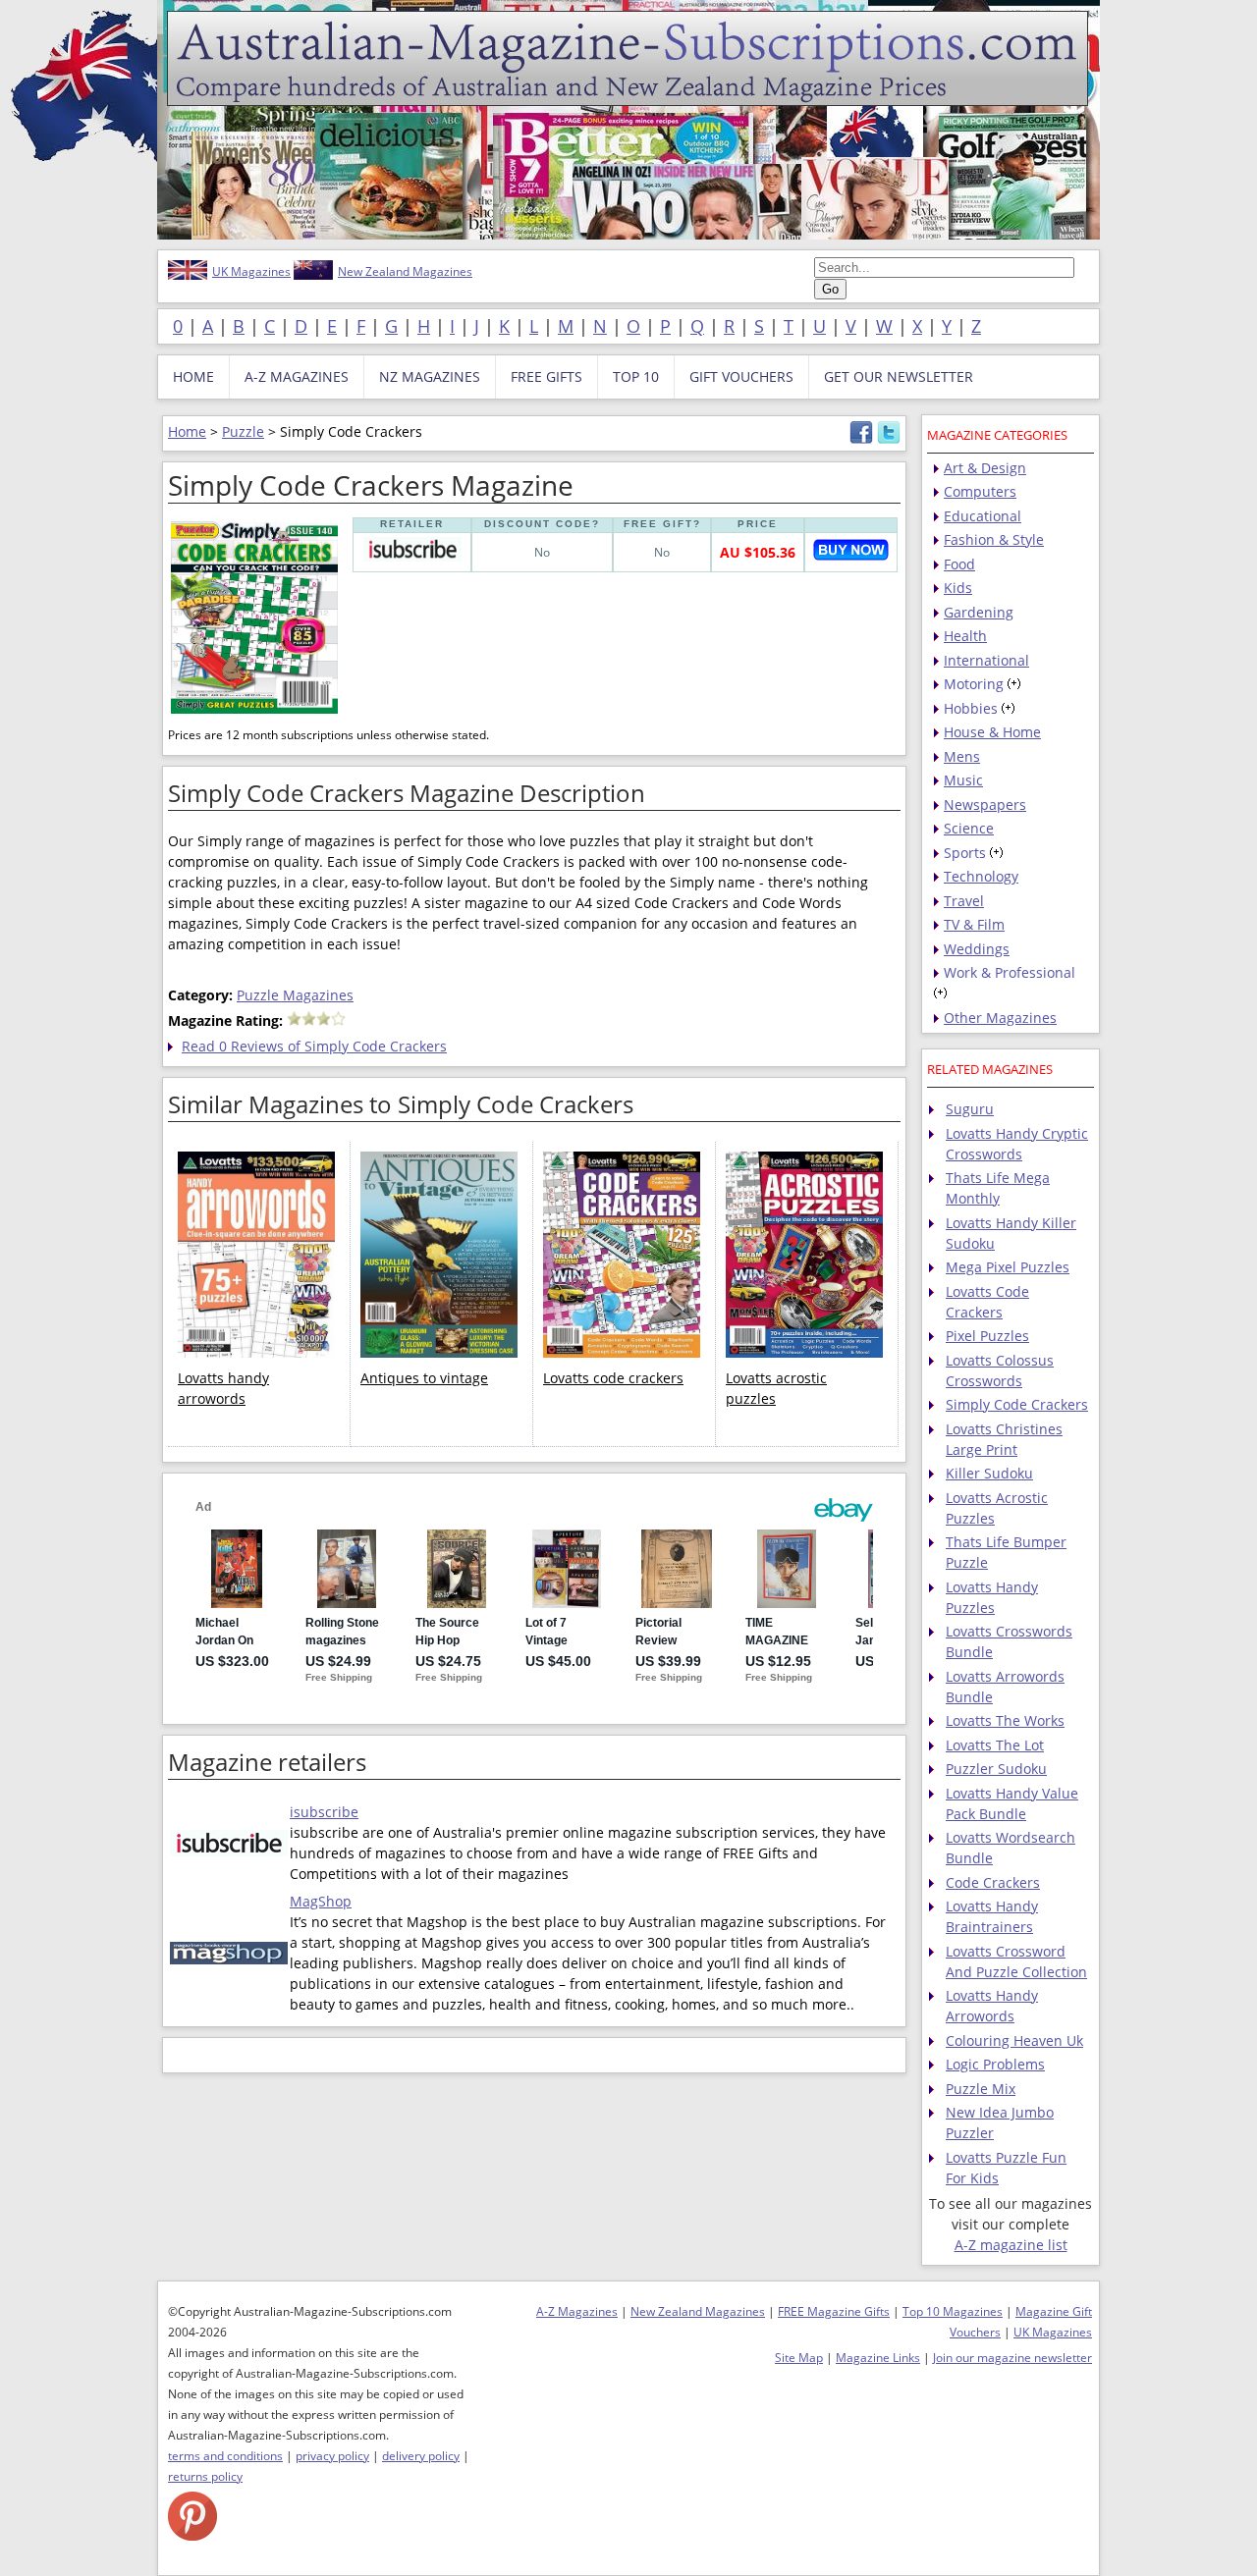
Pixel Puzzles (987, 1336)
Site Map (799, 2358)
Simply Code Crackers (1017, 1404)
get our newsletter (899, 376)
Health (965, 636)
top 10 (636, 376)
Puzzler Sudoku (996, 1769)
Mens (962, 756)
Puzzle (243, 431)
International (986, 660)
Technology (981, 876)
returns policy (205, 2476)
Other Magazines (1000, 1018)
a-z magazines (297, 376)
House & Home (992, 732)
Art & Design (985, 468)
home (193, 376)
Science (969, 828)
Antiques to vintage (424, 1378)
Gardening (979, 612)
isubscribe (324, 1812)
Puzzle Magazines (295, 995)
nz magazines (430, 376)
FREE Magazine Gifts (834, 2311)
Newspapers (985, 805)
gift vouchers (741, 376)
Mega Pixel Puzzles (1008, 1267)
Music (963, 780)
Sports (965, 853)
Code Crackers (993, 1882)
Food (959, 564)
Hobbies (971, 708)
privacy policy (332, 2456)
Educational (983, 516)
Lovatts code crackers (613, 1378)
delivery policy (421, 2456)
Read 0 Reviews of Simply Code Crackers (314, 1046)
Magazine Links (878, 2358)
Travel (964, 901)
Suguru (970, 1109)
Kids (958, 588)
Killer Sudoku (989, 1473)
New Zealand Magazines (405, 271)
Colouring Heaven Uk (1014, 2040)
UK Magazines (251, 271)
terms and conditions (225, 2456)
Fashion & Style (994, 539)
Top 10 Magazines (953, 2311)
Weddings (977, 949)
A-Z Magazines (577, 2311)
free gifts (547, 376)
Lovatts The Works (1005, 1720)
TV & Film (974, 924)
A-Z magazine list (1011, 2245)
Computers (980, 491)
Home (187, 431)
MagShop (321, 1901)
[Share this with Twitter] (889, 439)
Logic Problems (995, 2064)
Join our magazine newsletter (1012, 2358)
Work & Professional (1010, 972)
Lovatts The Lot (995, 1745)
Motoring (974, 684)
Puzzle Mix (981, 2089)
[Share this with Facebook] (861, 439)
